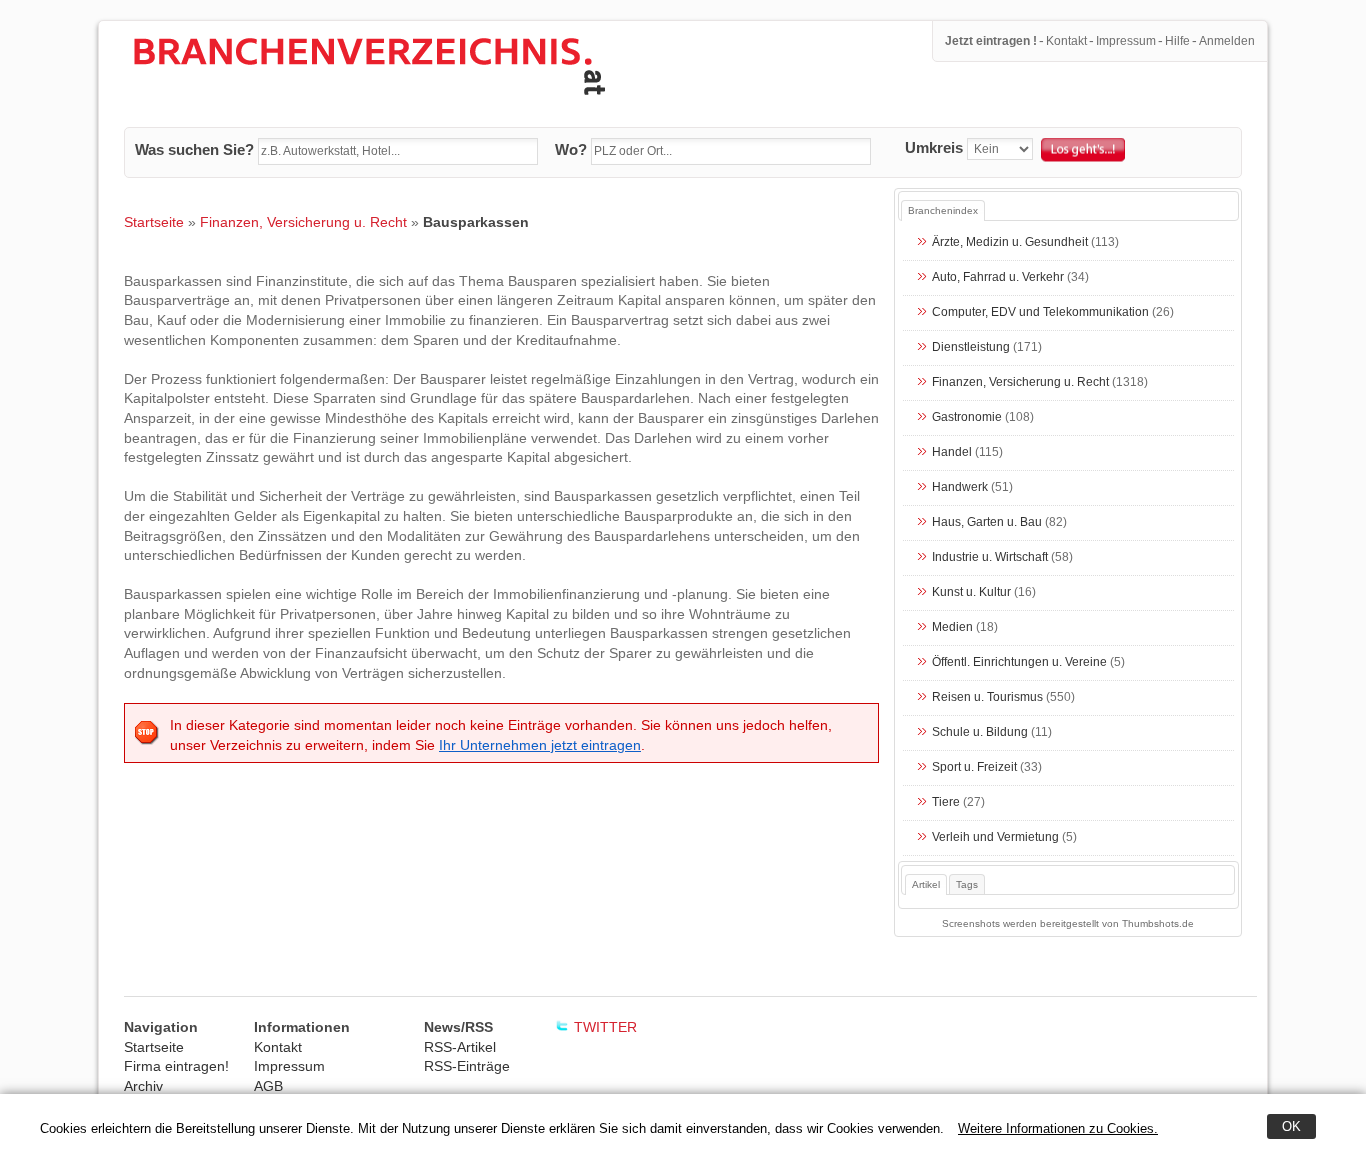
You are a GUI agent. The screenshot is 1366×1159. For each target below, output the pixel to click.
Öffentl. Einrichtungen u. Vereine (1019, 663)
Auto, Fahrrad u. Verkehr (998, 278)
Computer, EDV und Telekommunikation (1040, 313)
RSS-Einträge (467, 1066)
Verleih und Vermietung (995, 838)
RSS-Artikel (460, 1047)
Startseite (154, 222)
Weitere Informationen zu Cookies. (1058, 1128)
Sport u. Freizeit (974, 768)
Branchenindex (943, 210)
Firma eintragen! (176, 1066)
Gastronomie (967, 418)
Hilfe (1177, 41)
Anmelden (1227, 41)
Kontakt (1066, 41)
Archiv (143, 1086)
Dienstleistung (971, 348)
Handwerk (960, 488)
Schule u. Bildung (980, 733)
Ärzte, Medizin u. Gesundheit (1010, 243)
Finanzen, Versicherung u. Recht (303, 222)
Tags (967, 884)
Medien (952, 628)
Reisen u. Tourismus (987, 698)
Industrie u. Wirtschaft (990, 558)
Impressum (1126, 41)
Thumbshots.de (1158, 923)
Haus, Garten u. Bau (987, 523)
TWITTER (605, 1027)
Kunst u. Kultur (971, 593)
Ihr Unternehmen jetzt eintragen (540, 745)
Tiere (946, 803)
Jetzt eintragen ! (991, 41)
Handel (952, 453)
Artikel (926, 884)
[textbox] (398, 152)
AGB (268, 1086)
